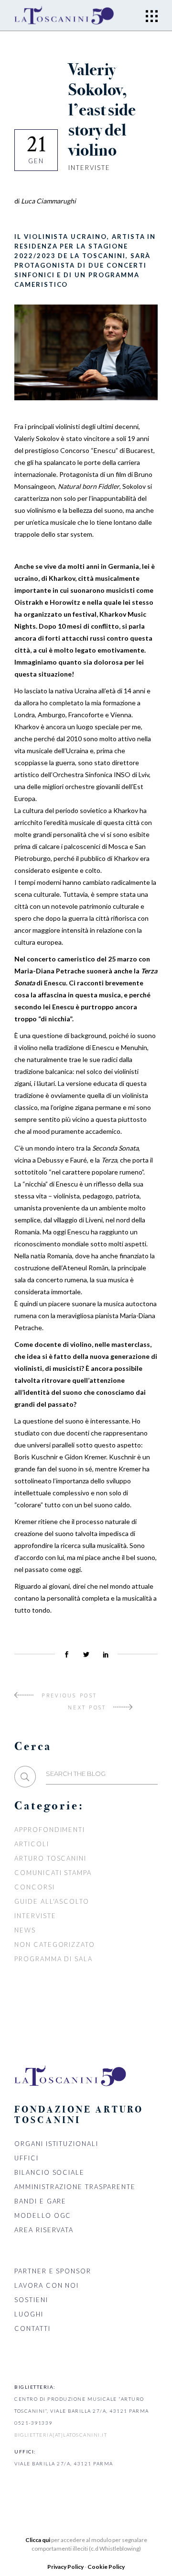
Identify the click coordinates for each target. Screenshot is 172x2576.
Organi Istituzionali (56, 2144)
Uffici (27, 2158)
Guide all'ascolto (52, 1901)
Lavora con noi (47, 2285)
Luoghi (29, 2314)
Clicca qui (38, 2540)
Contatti (32, 2328)
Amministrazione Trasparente (75, 2187)
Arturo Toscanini (50, 1858)
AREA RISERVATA (44, 2230)
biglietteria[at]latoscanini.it (61, 2435)
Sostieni (31, 2300)
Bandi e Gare (40, 2201)
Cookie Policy (106, 2567)
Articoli (32, 1844)
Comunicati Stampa (53, 1873)
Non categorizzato (55, 1944)
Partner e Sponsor (53, 2271)
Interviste (89, 168)
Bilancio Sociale (49, 2172)
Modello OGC (43, 2215)
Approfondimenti (50, 1830)
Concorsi (35, 1887)
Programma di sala (54, 1959)
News (25, 1930)
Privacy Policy (66, 2567)
